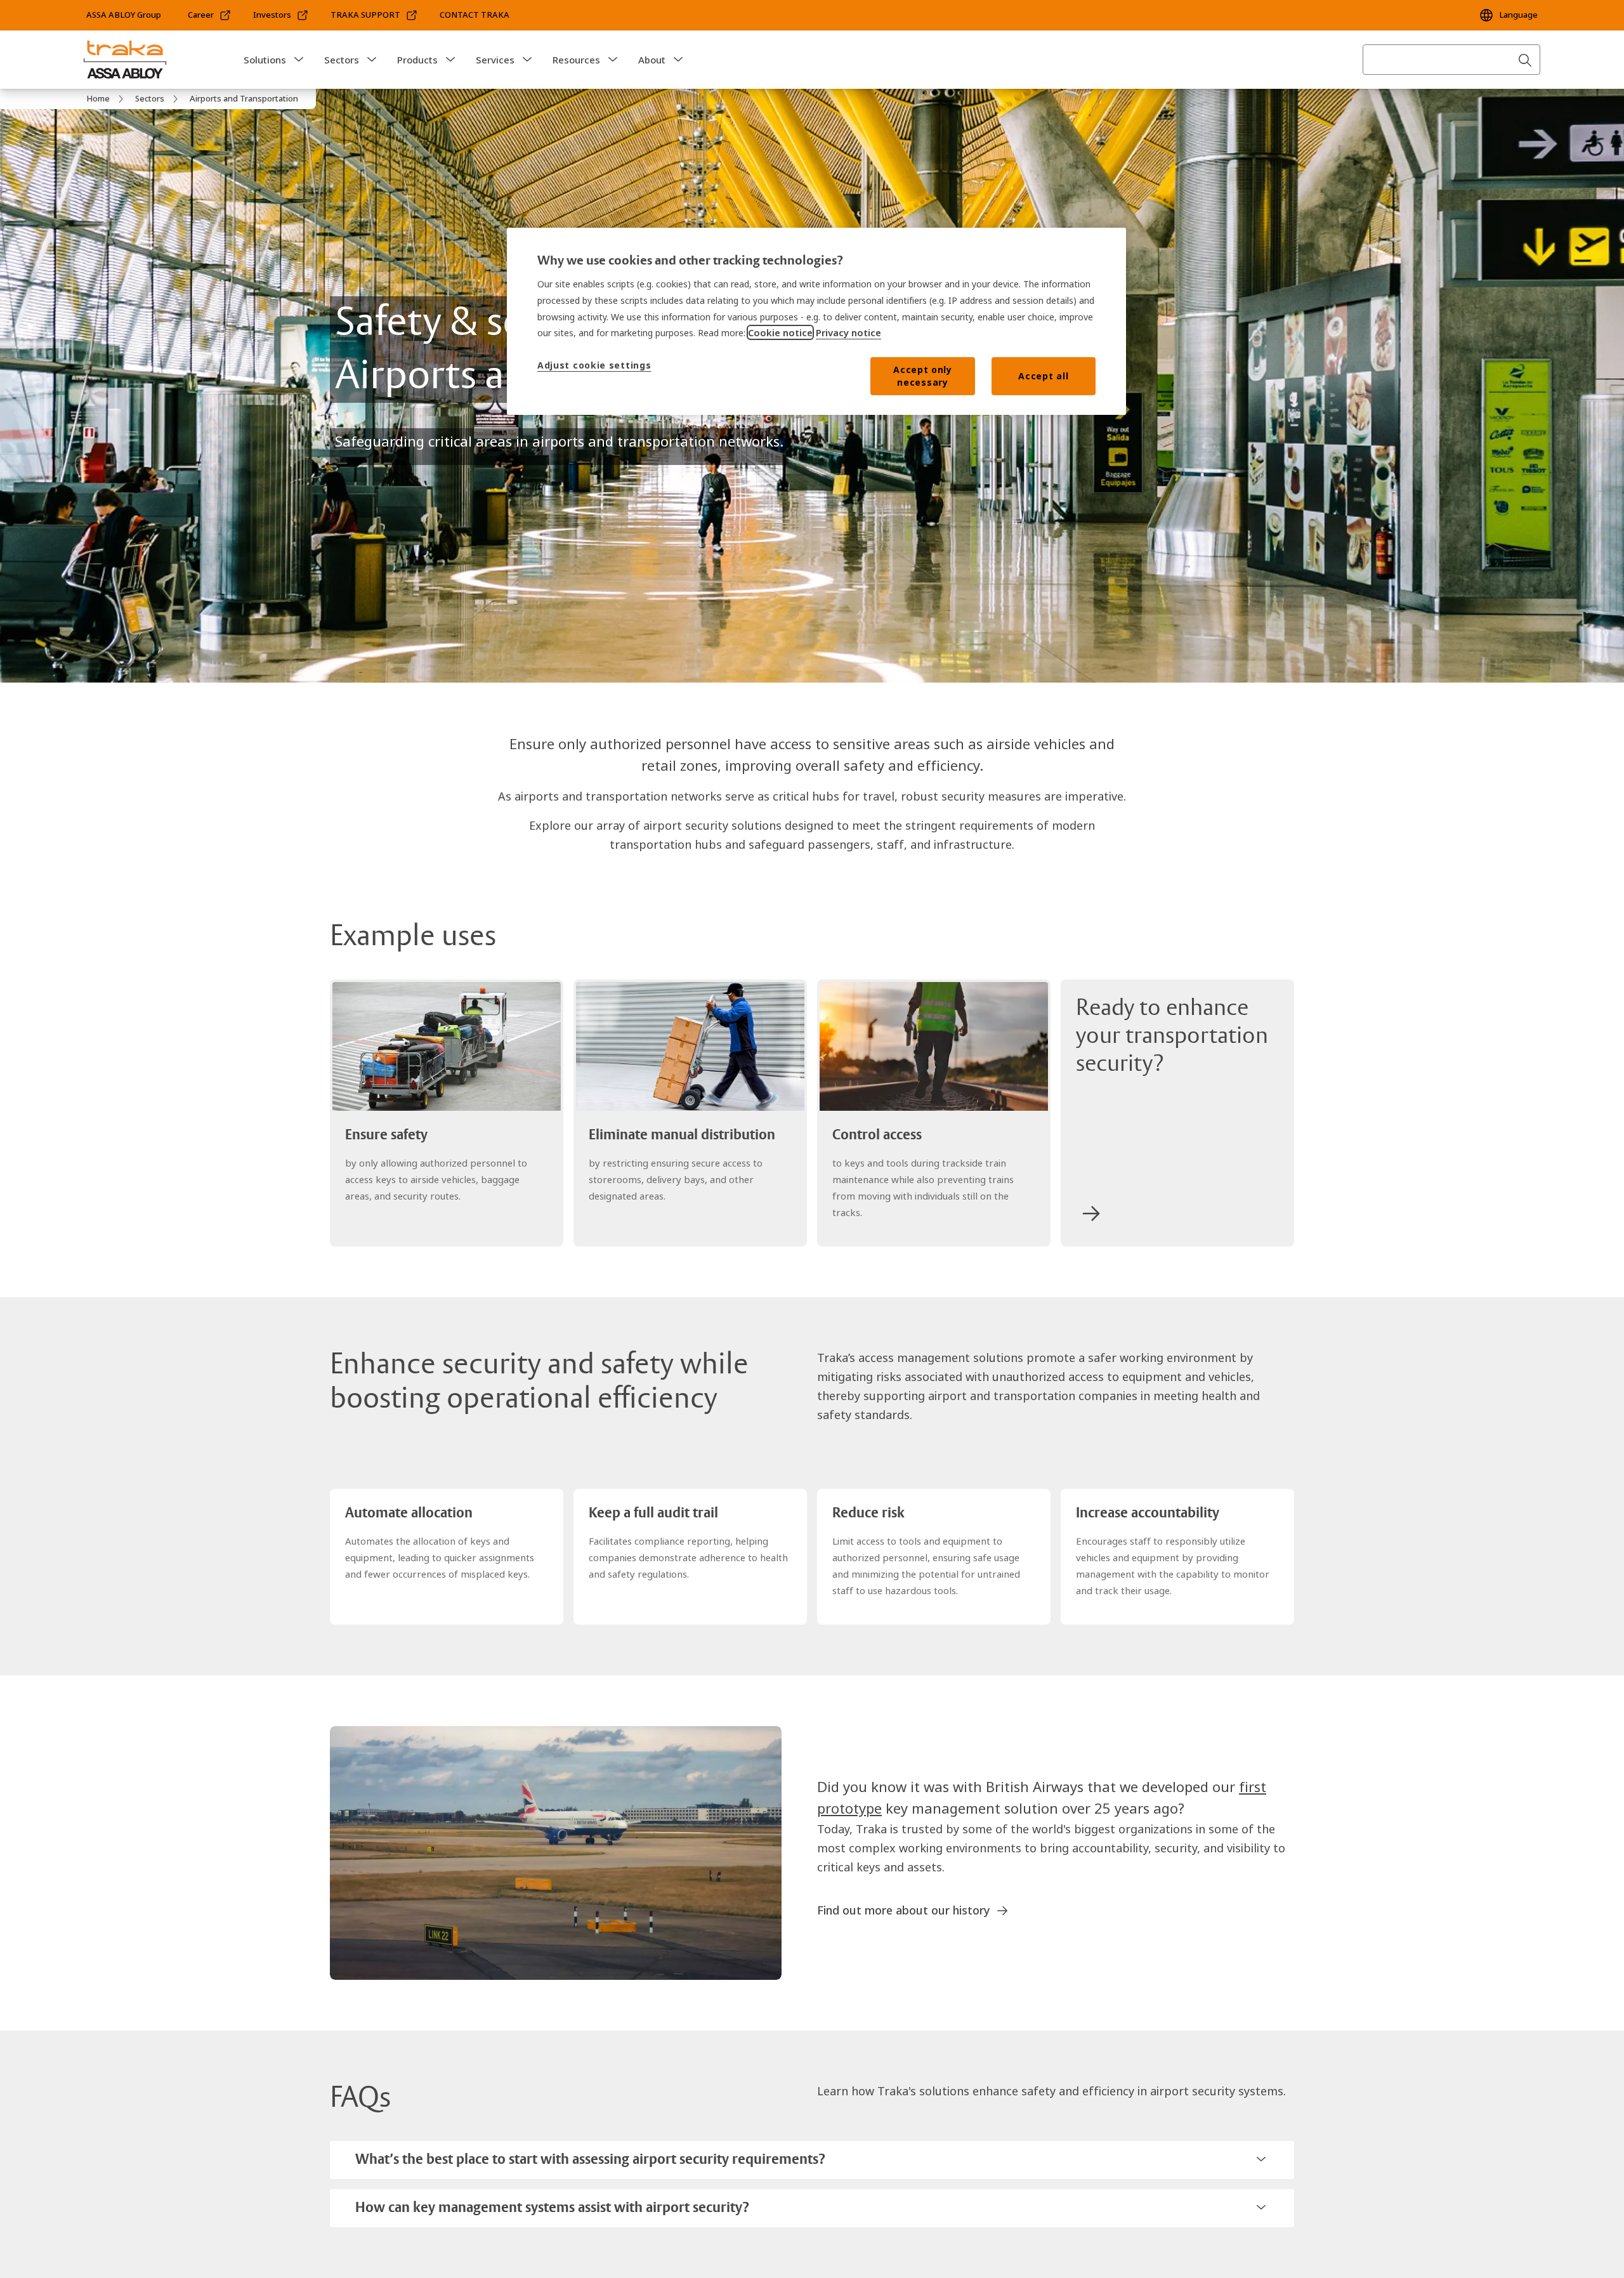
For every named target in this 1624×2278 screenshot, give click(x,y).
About (652, 60)
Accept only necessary (923, 376)
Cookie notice (780, 332)
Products (417, 60)
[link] (210, 15)
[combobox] (1451, 60)
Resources (576, 60)
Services (495, 60)
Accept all (1043, 376)
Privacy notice (848, 332)
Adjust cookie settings (594, 365)
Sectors (342, 60)
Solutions (265, 60)
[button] (299, 60)
